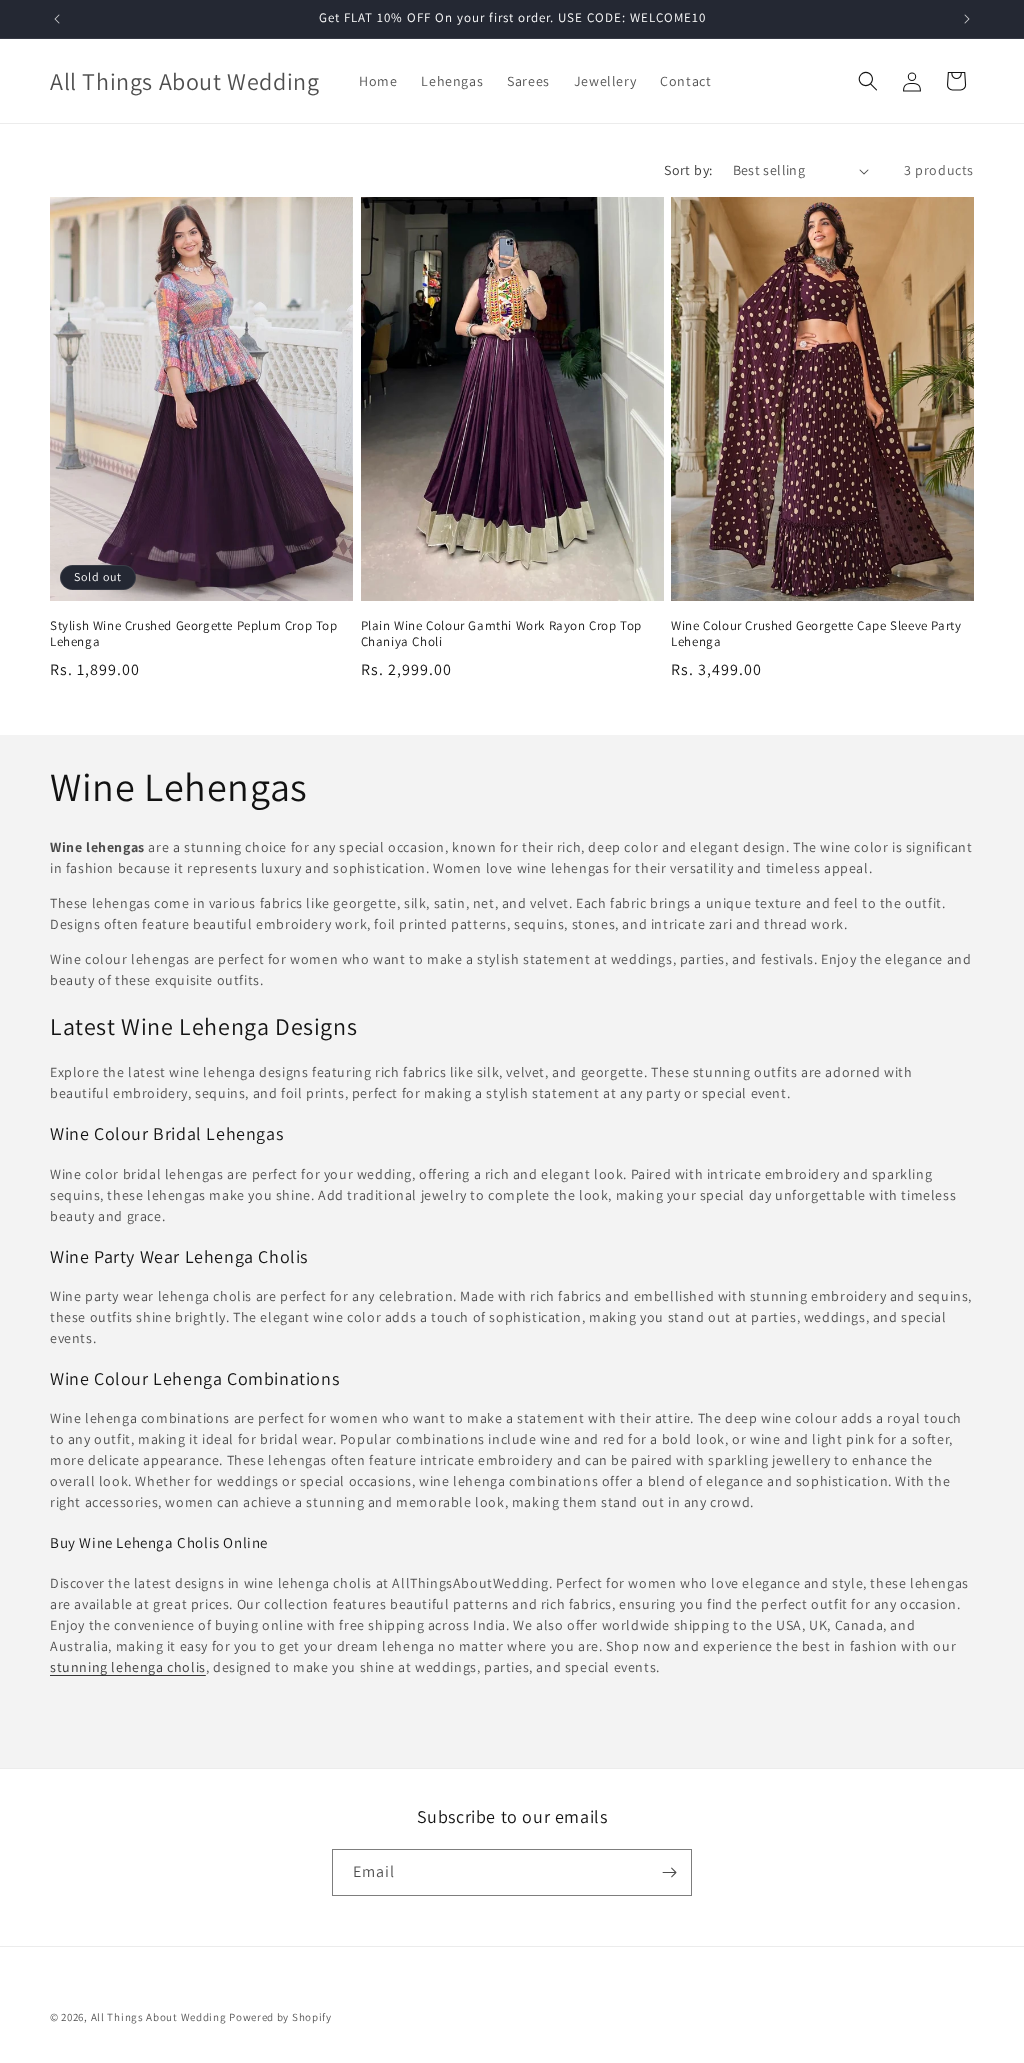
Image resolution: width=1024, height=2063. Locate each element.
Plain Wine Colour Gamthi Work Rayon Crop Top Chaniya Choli (501, 634)
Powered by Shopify (280, 2017)
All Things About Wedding (159, 2017)
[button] (868, 81)
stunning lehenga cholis (128, 1667)
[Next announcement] (967, 19)
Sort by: (688, 170)
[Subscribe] (669, 1872)
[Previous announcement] (57, 19)
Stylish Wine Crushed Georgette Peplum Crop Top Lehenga (194, 634)
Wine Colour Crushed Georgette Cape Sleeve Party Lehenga (816, 634)
